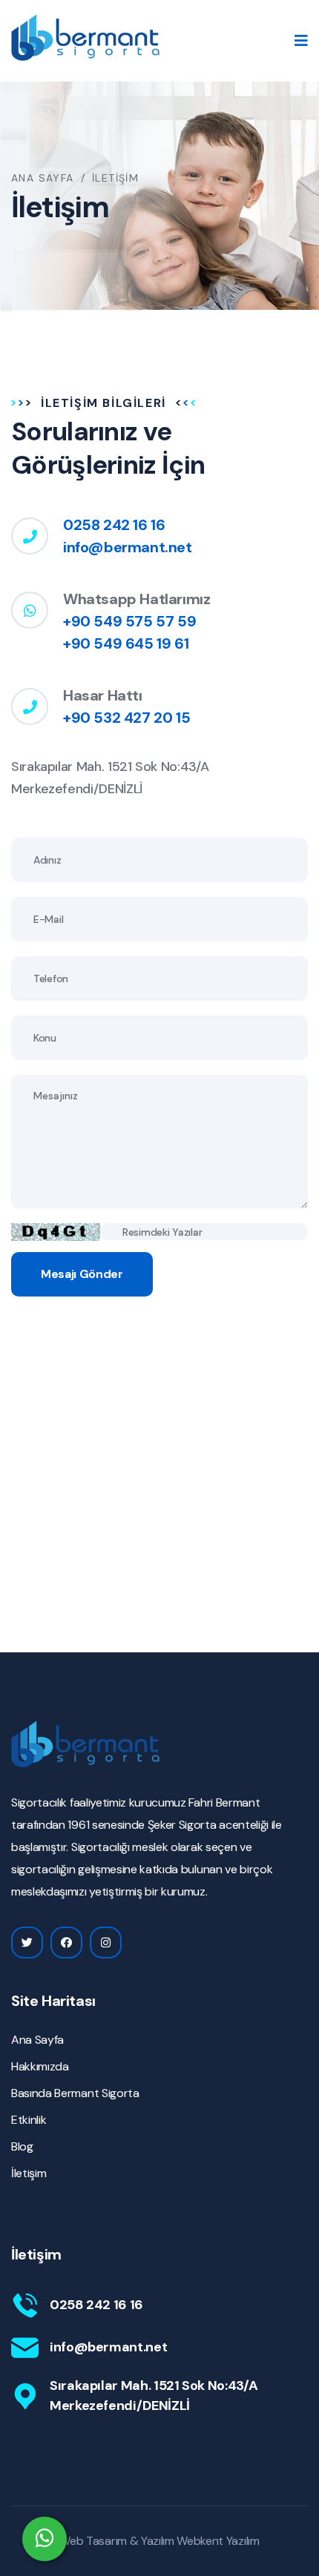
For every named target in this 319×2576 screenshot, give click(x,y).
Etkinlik (29, 2120)
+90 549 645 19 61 (126, 643)
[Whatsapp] (45, 2539)
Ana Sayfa (43, 178)
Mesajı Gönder (82, 1274)
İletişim (29, 2173)
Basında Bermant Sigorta (75, 2093)
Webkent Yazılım (218, 2541)
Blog (22, 2146)
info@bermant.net (128, 547)
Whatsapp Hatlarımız (137, 599)
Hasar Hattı (103, 695)
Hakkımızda (40, 2066)
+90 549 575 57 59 (129, 621)
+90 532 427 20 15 (126, 718)
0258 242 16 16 (114, 525)
